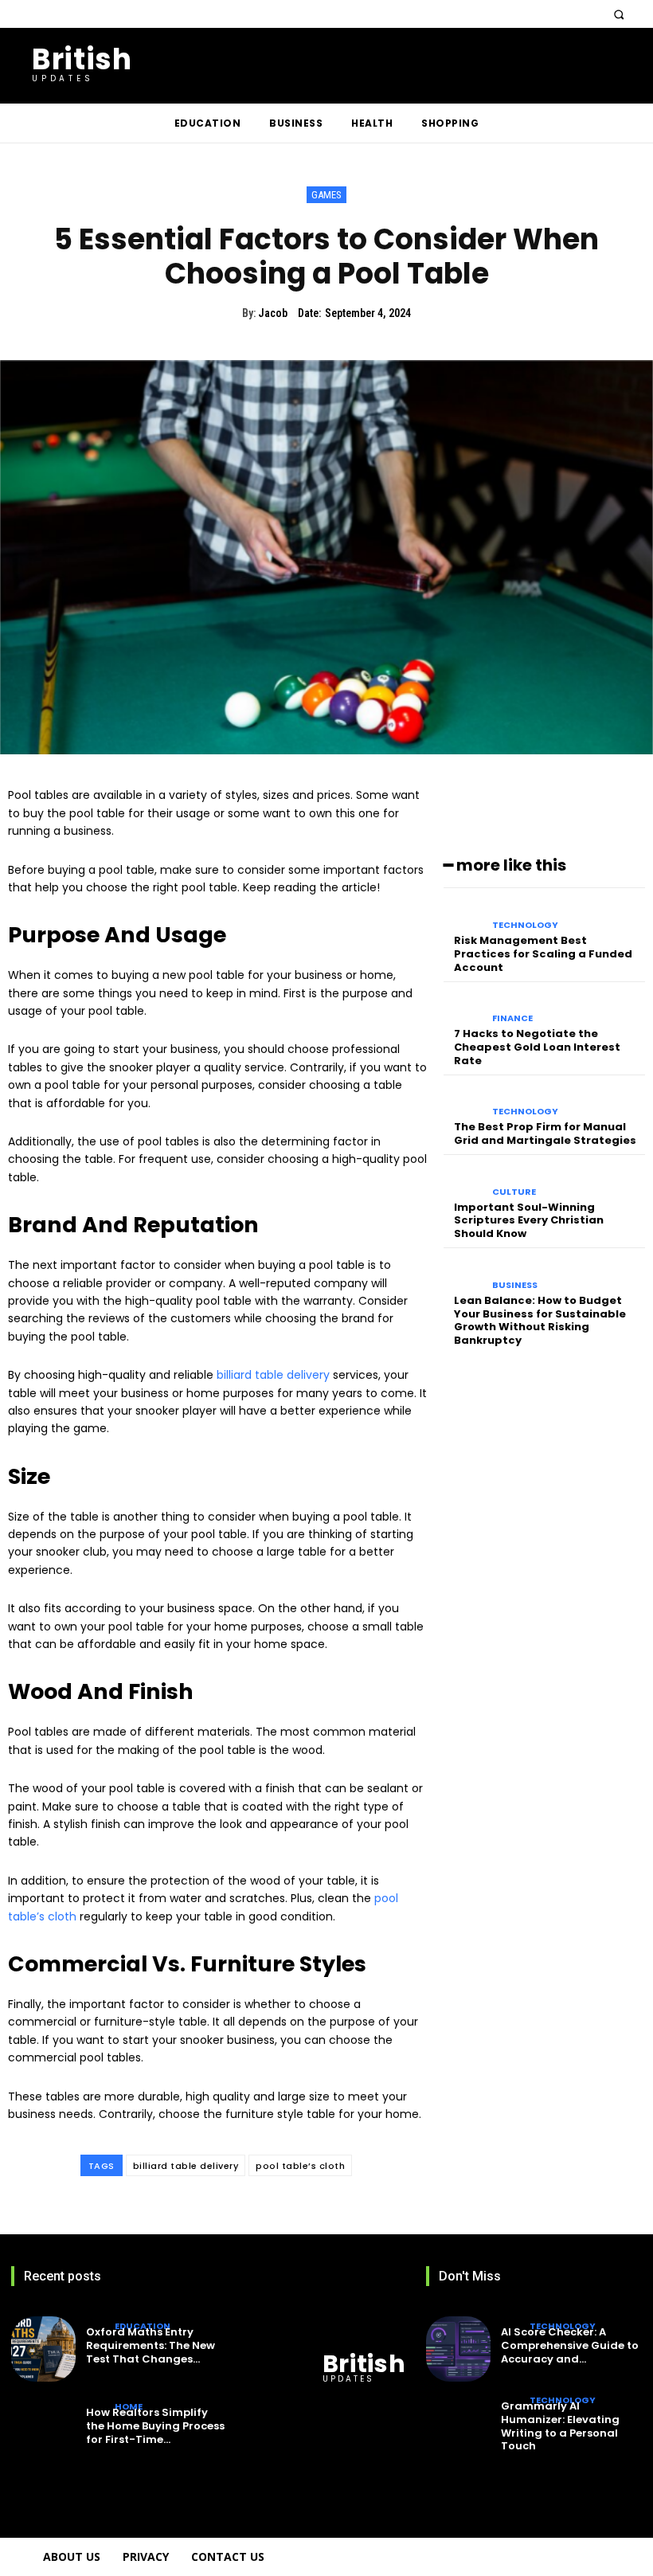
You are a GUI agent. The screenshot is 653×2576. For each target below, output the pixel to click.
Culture (514, 1192)
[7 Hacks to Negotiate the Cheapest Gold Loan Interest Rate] (464, 1008)
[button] (618, 14)
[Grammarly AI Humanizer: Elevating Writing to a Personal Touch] (458, 2430)
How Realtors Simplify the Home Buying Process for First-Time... (155, 2426)
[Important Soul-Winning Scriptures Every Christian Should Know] (464, 1181)
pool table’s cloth (300, 2166)
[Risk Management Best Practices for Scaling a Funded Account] (464, 914)
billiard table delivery (186, 2166)
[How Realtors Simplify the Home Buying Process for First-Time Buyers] (43, 2430)
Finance (512, 1018)
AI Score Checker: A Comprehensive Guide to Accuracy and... (570, 2345)
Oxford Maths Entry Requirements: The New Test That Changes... (151, 2345)
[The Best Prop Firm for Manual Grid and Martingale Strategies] (464, 1101)
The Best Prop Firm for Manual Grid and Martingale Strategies (545, 1133)
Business (515, 1285)
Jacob (273, 313)
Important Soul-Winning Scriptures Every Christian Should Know (529, 1221)
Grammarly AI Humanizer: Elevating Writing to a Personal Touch (560, 2426)
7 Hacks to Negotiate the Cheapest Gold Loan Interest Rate (537, 1047)
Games (326, 195)
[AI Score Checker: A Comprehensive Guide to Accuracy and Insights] (458, 2349)
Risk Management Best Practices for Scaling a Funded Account (543, 954)
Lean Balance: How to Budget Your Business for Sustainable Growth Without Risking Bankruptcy (540, 1321)
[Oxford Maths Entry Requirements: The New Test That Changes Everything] (43, 2349)
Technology (525, 925)
